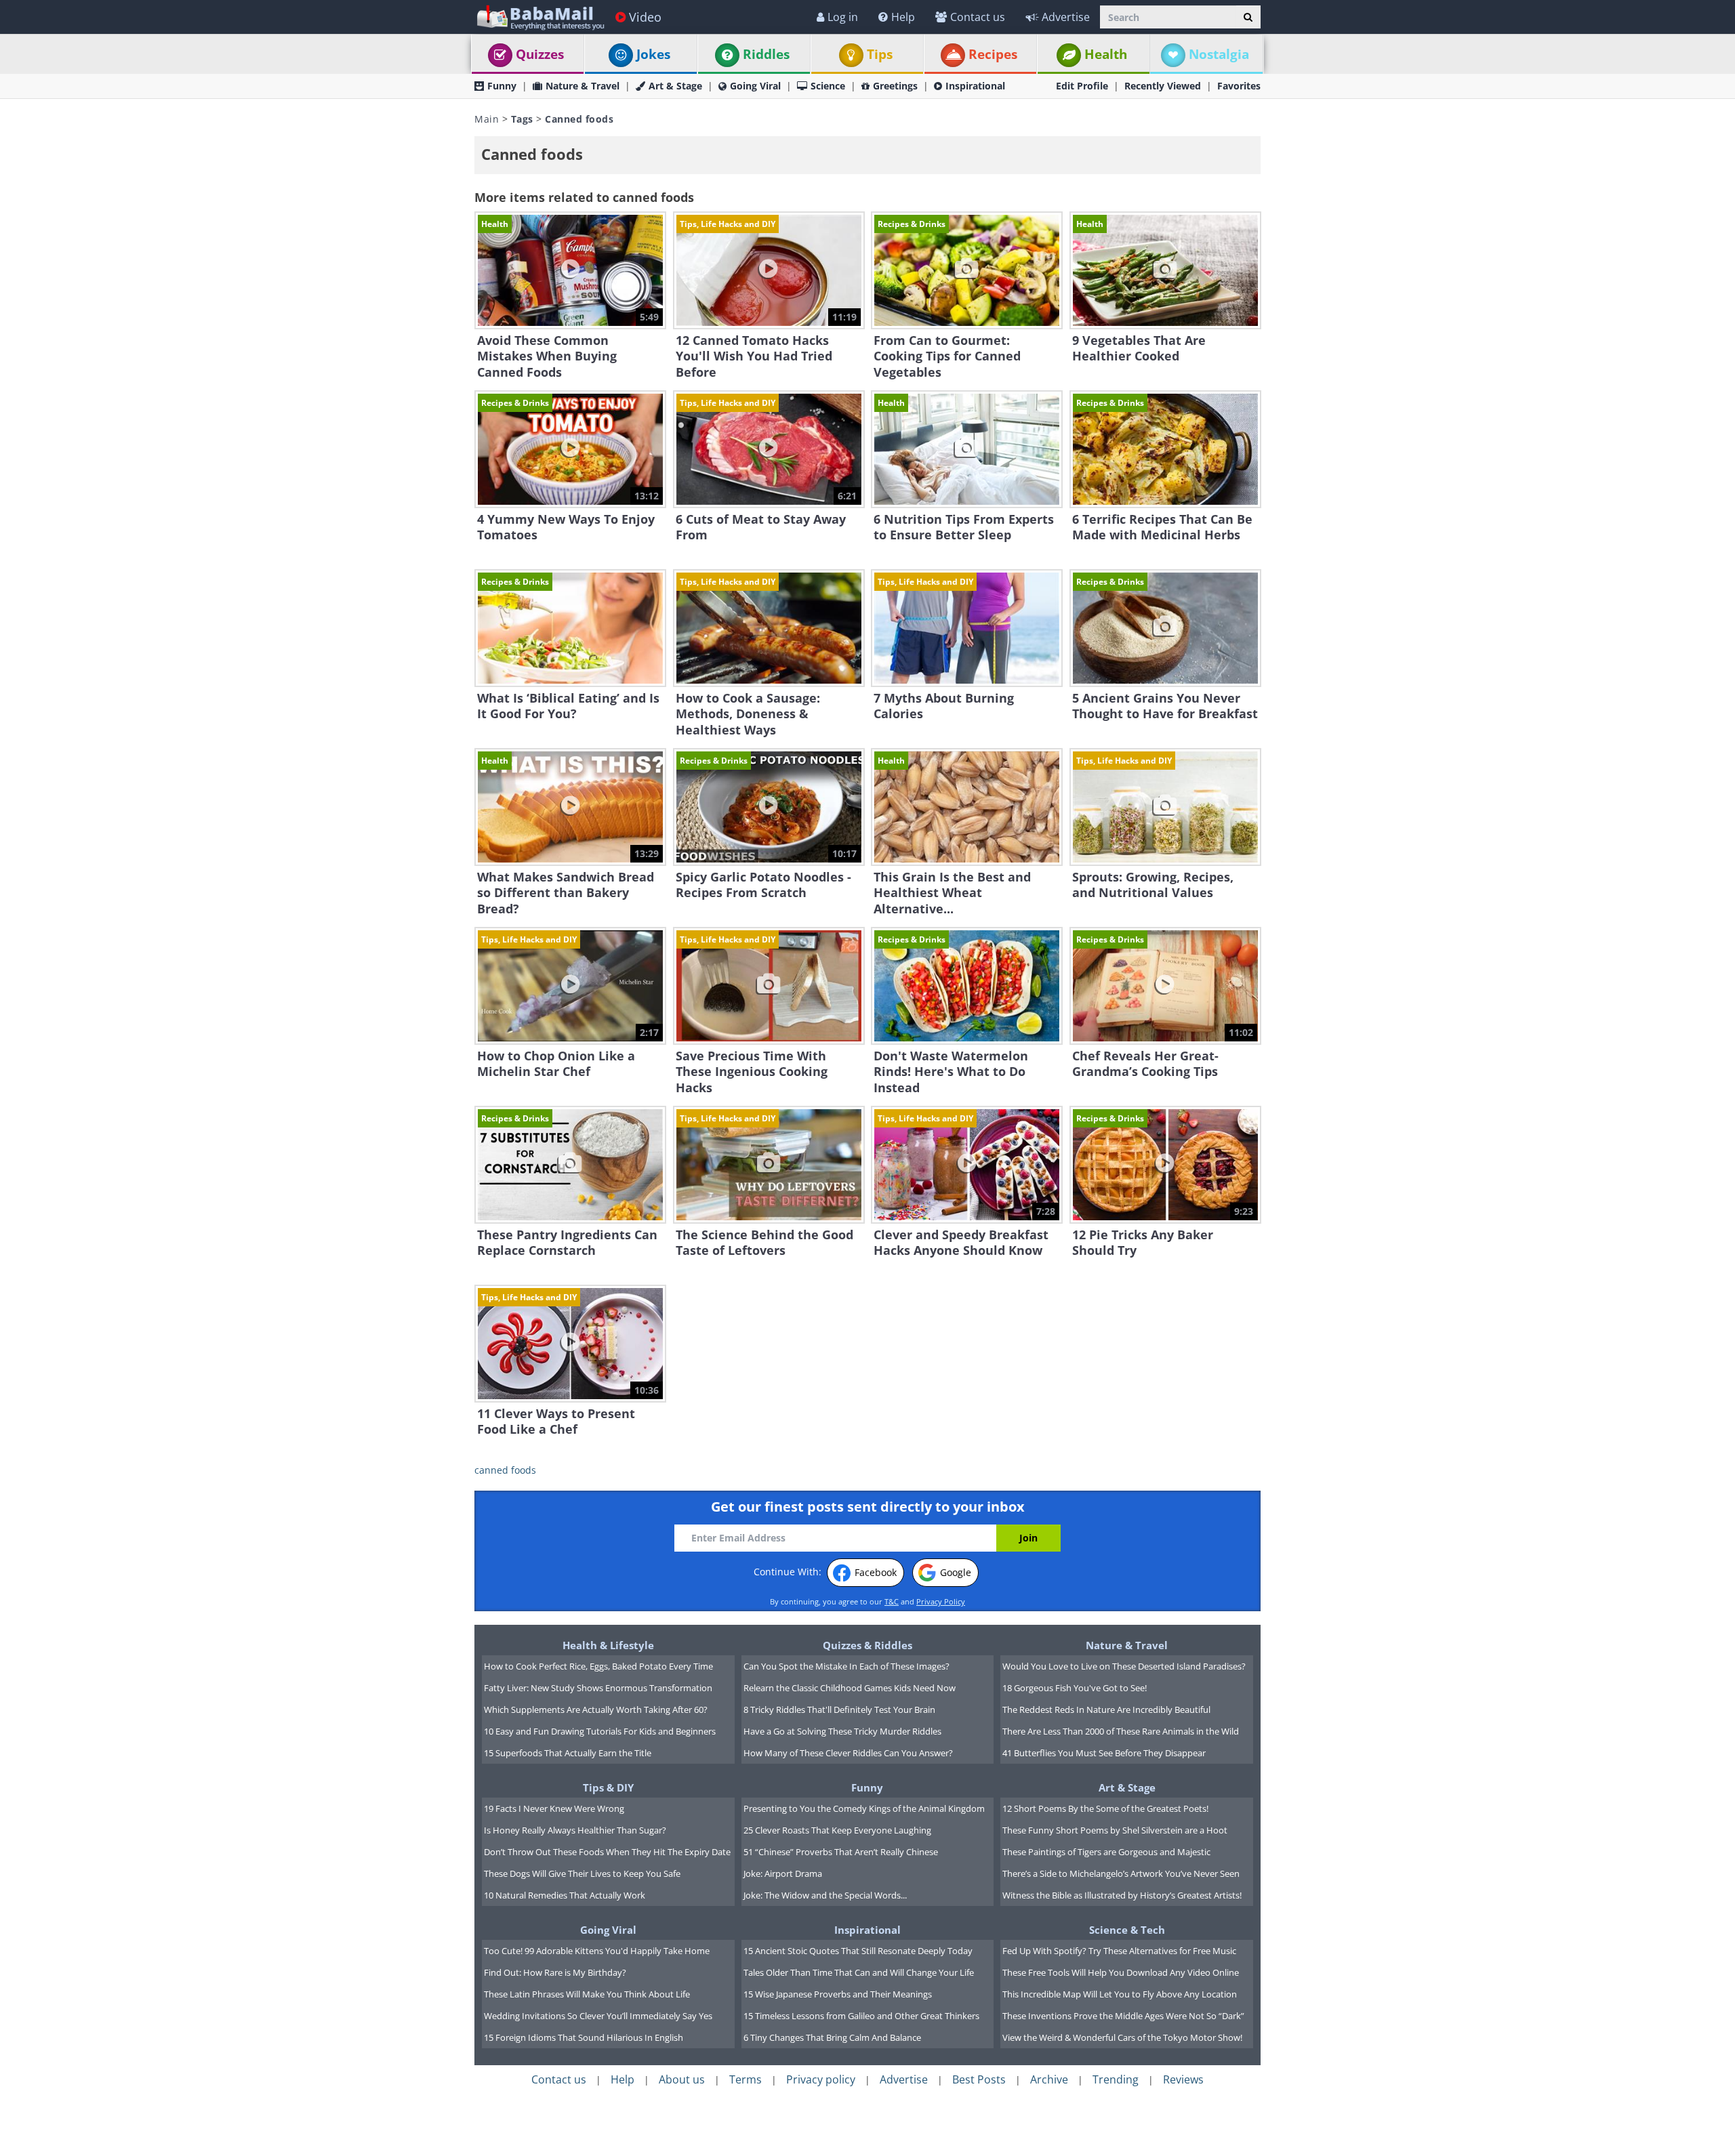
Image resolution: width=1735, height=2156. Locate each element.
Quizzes (540, 54)
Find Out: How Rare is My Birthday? (555, 1972)
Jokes (653, 54)
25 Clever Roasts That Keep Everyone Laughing (837, 1830)
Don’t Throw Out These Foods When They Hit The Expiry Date (607, 1852)
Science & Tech (1127, 1930)
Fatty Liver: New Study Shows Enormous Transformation (598, 1688)
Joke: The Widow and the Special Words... (825, 1895)
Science (828, 86)
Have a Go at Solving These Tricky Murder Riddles (842, 1731)
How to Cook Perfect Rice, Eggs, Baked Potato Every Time (598, 1666)
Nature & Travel (583, 86)
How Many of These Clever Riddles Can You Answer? (848, 1753)
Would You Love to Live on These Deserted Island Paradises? (1124, 1666)
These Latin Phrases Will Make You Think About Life (587, 1994)
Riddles (766, 54)
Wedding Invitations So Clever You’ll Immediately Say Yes (598, 2016)
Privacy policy (821, 2079)
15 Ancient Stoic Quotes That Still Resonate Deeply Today (858, 1951)
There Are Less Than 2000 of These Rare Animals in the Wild (1121, 1731)
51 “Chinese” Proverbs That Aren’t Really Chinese (841, 1852)
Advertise (1066, 17)
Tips (880, 54)
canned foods (505, 1470)
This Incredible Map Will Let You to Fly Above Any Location (1120, 1994)
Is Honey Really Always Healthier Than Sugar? (575, 1830)
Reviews (1183, 2079)
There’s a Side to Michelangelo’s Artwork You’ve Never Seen (1121, 1873)
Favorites (1239, 86)
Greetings (895, 86)
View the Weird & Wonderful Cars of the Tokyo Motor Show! (1122, 2037)
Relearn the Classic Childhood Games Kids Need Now (850, 1688)
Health (1106, 54)
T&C (892, 1601)
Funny (502, 86)
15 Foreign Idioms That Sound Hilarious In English (584, 2037)
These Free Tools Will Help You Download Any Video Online (1121, 1972)
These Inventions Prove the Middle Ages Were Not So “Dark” (1123, 2016)
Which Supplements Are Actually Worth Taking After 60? (596, 1709)
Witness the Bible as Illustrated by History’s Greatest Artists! (1122, 1895)
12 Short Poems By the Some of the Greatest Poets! (1105, 1808)
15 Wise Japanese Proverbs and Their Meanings (838, 1994)
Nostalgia (1219, 54)
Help (903, 17)
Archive (1049, 2079)
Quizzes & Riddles (867, 1645)
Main (487, 119)
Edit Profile (1082, 86)
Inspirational (975, 86)
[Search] (1248, 17)
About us (682, 2079)
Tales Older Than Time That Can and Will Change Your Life (859, 1972)
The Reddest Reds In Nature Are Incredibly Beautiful (1106, 1709)
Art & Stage (675, 86)
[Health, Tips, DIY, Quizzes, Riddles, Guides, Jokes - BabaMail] (540, 17)
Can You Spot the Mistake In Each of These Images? (846, 1666)
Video (645, 17)
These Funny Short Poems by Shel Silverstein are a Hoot (1115, 1830)
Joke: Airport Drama (783, 1873)
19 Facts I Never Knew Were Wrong (554, 1808)
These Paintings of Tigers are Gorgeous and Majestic (1106, 1852)
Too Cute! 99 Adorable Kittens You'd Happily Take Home (597, 1951)
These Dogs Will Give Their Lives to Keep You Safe (582, 1873)
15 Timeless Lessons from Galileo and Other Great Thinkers (861, 2016)
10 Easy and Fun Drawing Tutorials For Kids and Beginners (600, 1731)
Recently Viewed (1163, 86)
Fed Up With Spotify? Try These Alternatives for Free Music (1119, 1951)
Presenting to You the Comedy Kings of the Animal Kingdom (864, 1808)
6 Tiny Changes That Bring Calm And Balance (832, 2037)
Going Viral (755, 86)
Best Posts (979, 2079)
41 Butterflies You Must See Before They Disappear (1104, 1753)
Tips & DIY (608, 1787)
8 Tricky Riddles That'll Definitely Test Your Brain (839, 1709)
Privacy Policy (941, 1601)
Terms (746, 2079)
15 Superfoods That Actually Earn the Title (568, 1753)
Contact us (978, 17)
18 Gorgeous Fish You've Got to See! (1075, 1688)
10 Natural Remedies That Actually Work (565, 1895)
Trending (1116, 2079)
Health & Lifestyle (608, 1645)
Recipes (993, 54)
